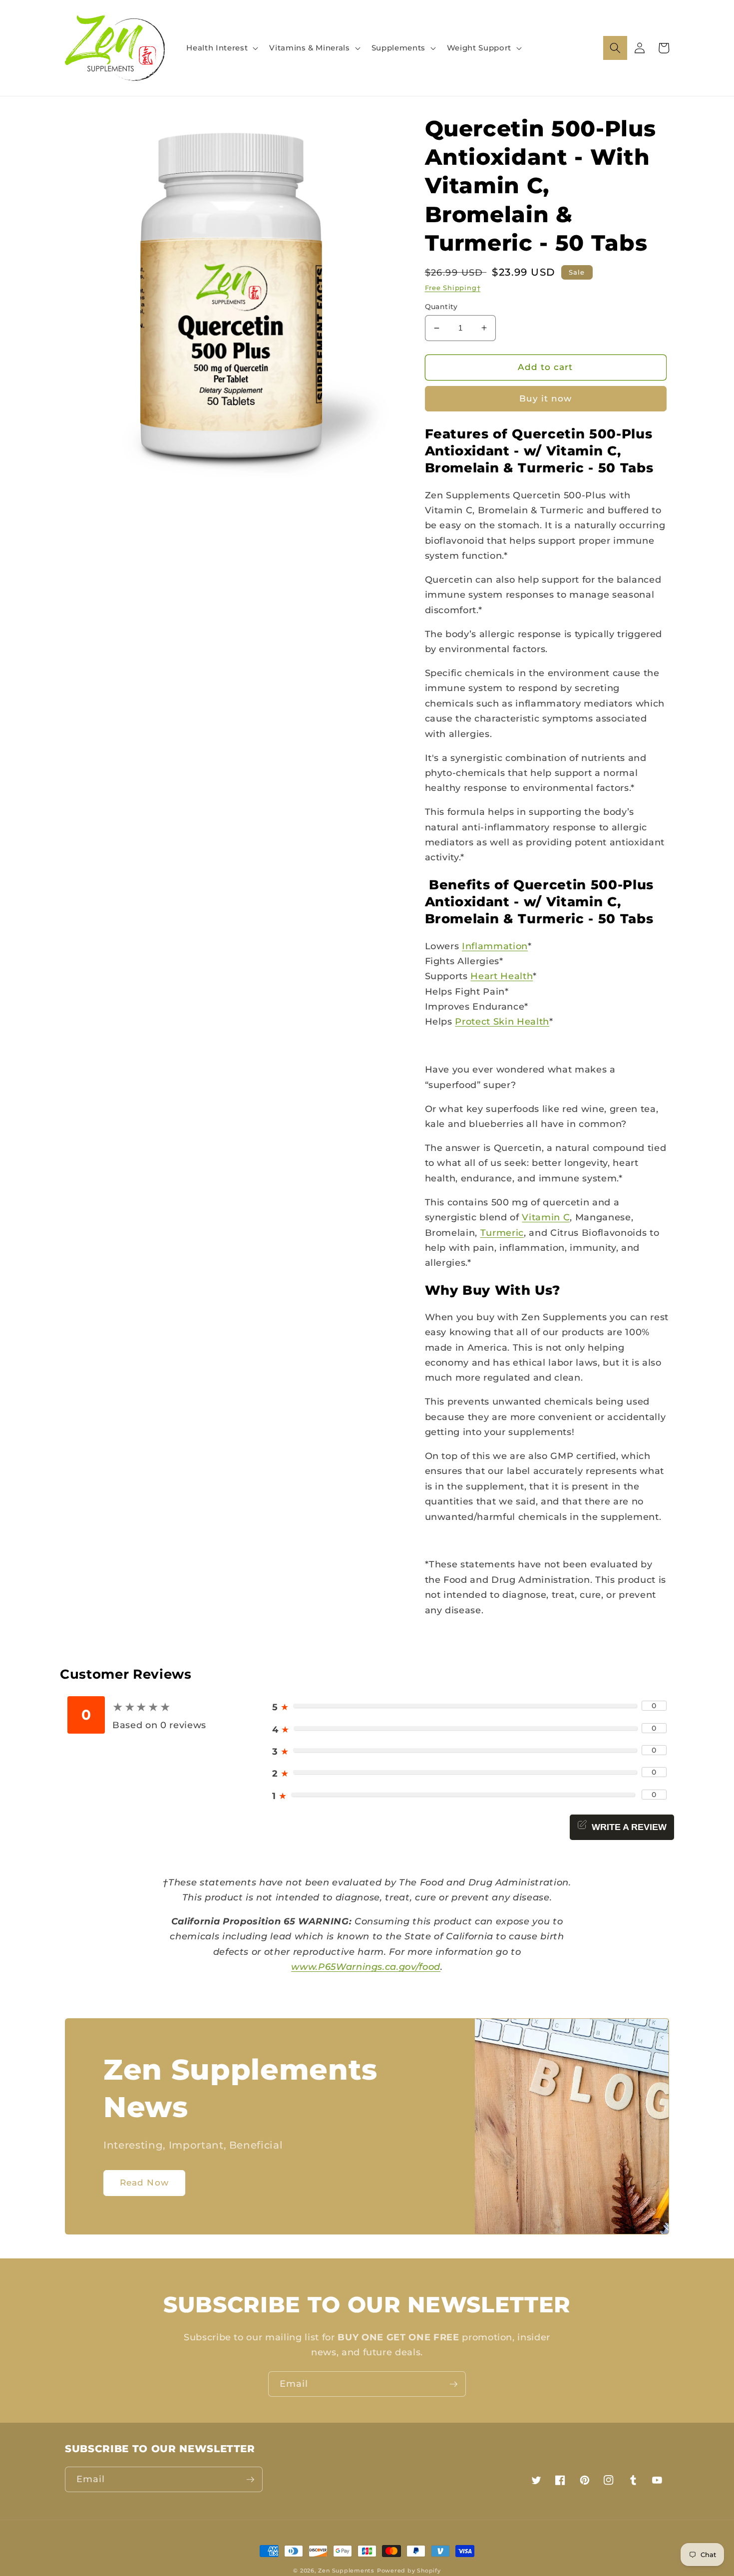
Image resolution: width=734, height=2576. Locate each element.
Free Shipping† (453, 288)
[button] (221, 48)
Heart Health (502, 976)
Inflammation (495, 946)
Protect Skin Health (502, 1021)
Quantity (441, 307)
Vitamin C (546, 1217)
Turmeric (502, 1233)
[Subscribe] (453, 2384)
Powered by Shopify (409, 2571)
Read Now (144, 2183)
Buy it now (546, 398)
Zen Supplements (346, 2571)
